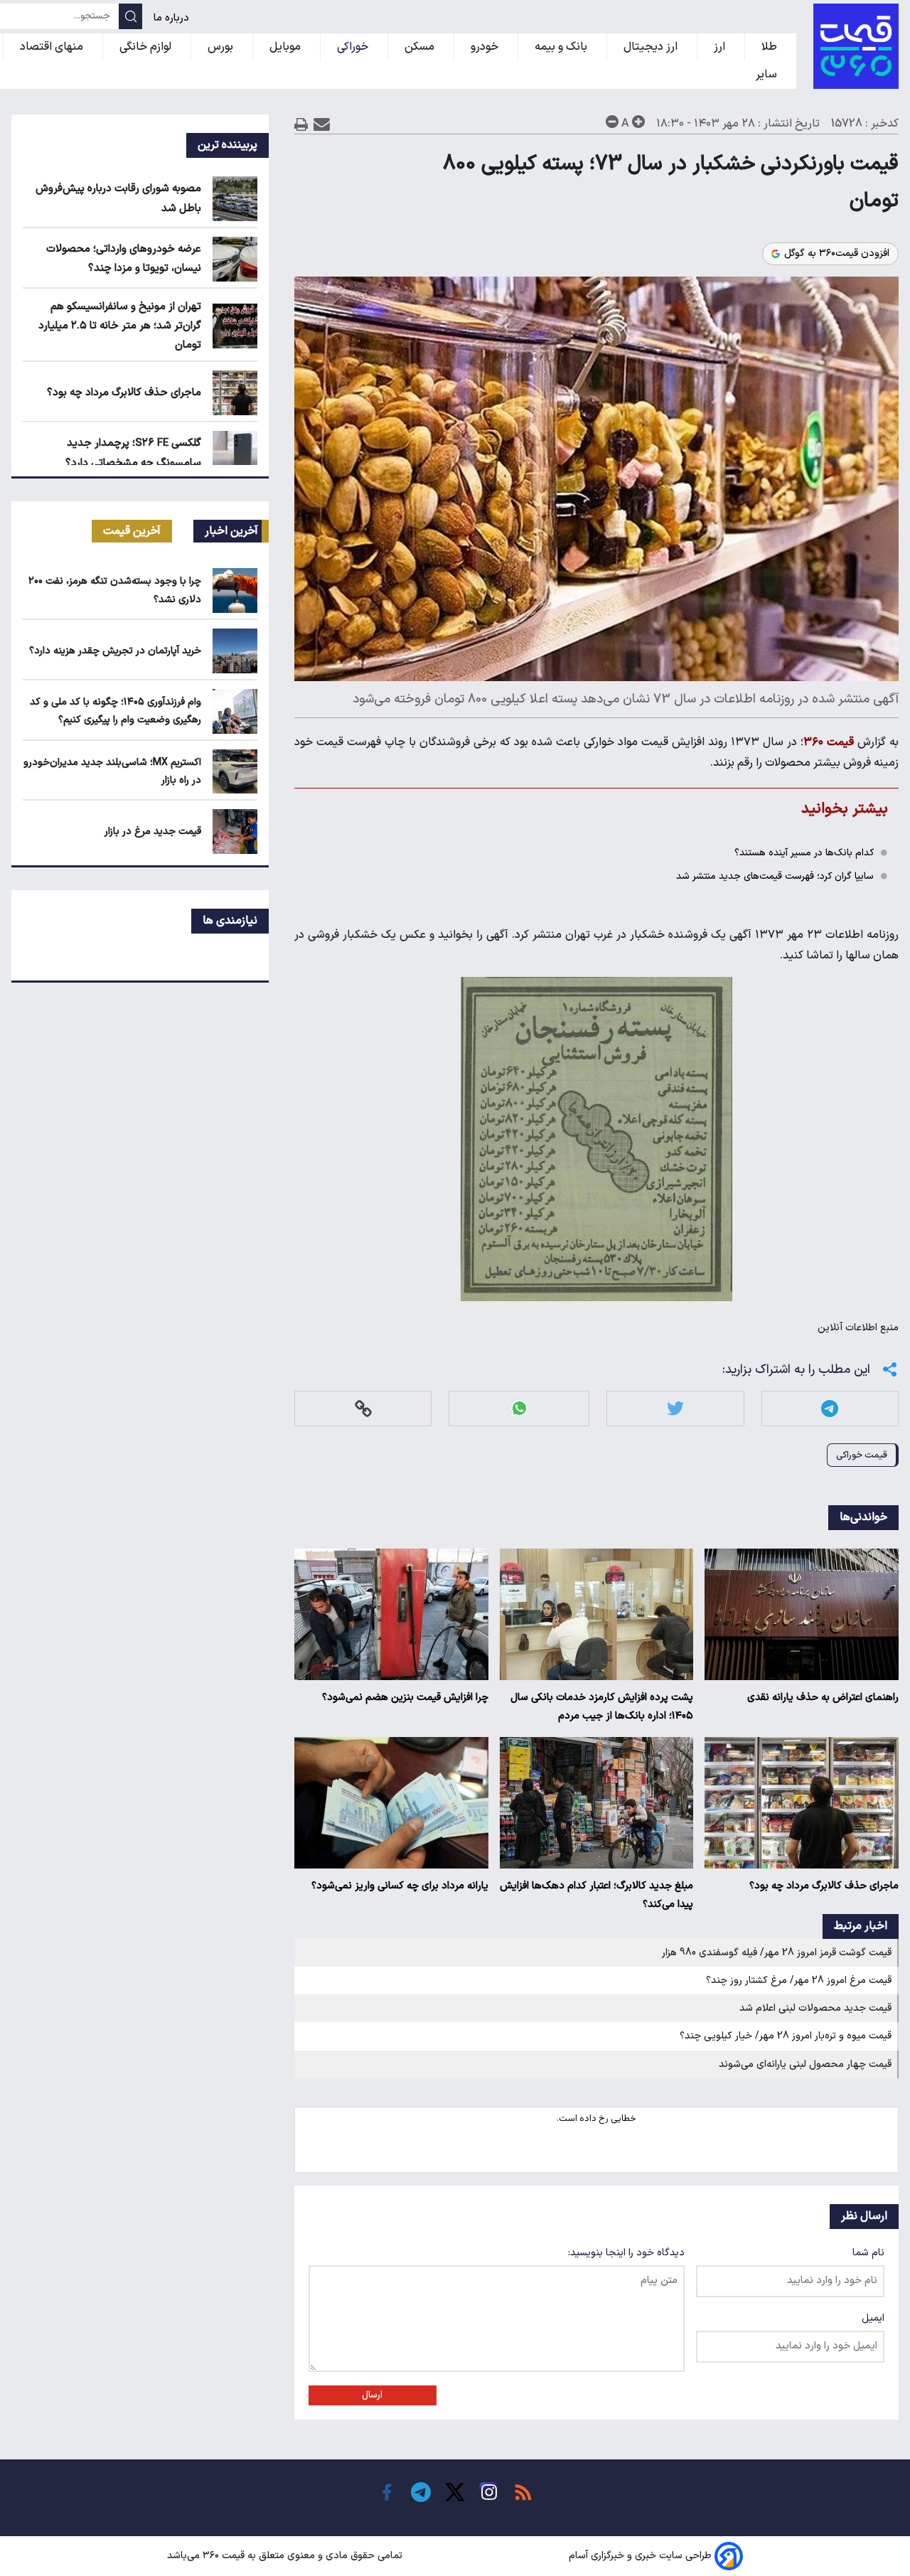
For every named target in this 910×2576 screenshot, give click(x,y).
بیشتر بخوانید (845, 809)
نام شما (868, 2253)
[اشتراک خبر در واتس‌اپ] (519, 1408)
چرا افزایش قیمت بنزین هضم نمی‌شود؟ (405, 1698)
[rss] (523, 2492)
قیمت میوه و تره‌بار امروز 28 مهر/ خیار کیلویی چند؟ (786, 2036)
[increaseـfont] (638, 122)
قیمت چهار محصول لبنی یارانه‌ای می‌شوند (805, 2064)
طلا (771, 47)
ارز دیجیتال (652, 47)
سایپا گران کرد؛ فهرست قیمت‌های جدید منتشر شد (775, 876)
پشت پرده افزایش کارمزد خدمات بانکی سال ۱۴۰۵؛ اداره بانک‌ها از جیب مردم (602, 1707)
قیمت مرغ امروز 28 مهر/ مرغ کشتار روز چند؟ (799, 1981)
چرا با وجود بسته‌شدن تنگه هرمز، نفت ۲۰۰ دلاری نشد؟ (115, 590)
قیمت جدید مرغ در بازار (153, 832)
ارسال (372, 2395)
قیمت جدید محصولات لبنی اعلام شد (815, 2008)
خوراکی (354, 47)
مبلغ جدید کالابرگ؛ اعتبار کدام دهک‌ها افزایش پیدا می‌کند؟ (596, 1895)
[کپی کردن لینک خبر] (363, 1408)
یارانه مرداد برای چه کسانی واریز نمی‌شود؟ (400, 1886)
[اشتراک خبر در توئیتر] (675, 1408)
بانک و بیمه (562, 47)
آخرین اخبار (231, 531)
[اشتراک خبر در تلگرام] (830, 1408)
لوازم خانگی (147, 47)
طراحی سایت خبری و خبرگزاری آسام (640, 2556)
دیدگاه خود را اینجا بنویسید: (626, 2253)
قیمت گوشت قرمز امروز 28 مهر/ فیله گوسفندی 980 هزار (777, 1953)
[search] (130, 16)
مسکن (421, 47)
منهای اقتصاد (53, 47)
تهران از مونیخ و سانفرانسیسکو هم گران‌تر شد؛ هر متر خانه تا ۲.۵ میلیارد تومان (120, 326)
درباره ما (173, 18)
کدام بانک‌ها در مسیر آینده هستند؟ (804, 853)
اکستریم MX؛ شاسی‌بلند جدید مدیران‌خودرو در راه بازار (112, 771)
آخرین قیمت (132, 531)
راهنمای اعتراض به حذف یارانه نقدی (823, 1698)
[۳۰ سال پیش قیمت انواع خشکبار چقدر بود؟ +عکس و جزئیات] (596, 1139)
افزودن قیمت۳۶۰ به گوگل (837, 254)
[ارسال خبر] (322, 124)
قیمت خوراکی (862, 1455)
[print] (301, 124)
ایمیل (873, 2318)
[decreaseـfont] (612, 122)
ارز (721, 47)
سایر (768, 75)
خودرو (486, 47)
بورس (222, 47)
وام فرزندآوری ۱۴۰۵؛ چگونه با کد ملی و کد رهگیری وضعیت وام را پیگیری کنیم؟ (116, 711)
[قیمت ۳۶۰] (856, 46)
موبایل (287, 47)
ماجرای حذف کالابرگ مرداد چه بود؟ (824, 1886)
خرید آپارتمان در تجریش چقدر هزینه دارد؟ (115, 651)
